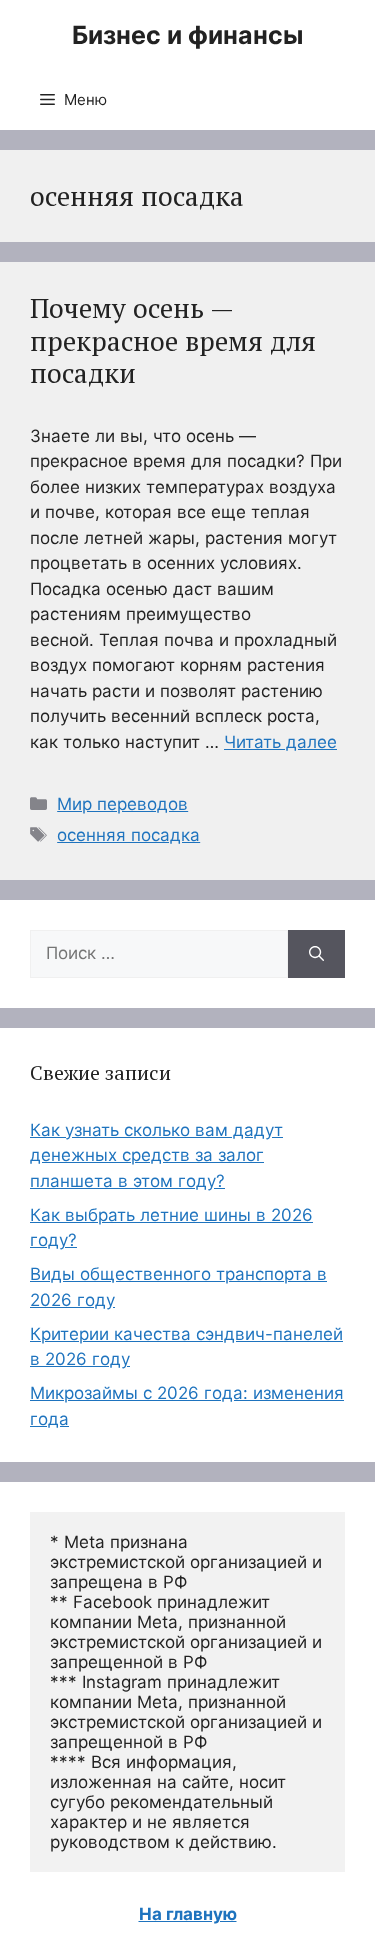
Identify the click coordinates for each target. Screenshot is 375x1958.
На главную (188, 1914)
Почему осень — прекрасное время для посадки (173, 340)
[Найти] (316, 954)
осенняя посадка (128, 835)
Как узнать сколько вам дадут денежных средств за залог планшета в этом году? (156, 1155)
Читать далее (280, 742)
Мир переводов (122, 804)
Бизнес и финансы (187, 35)
